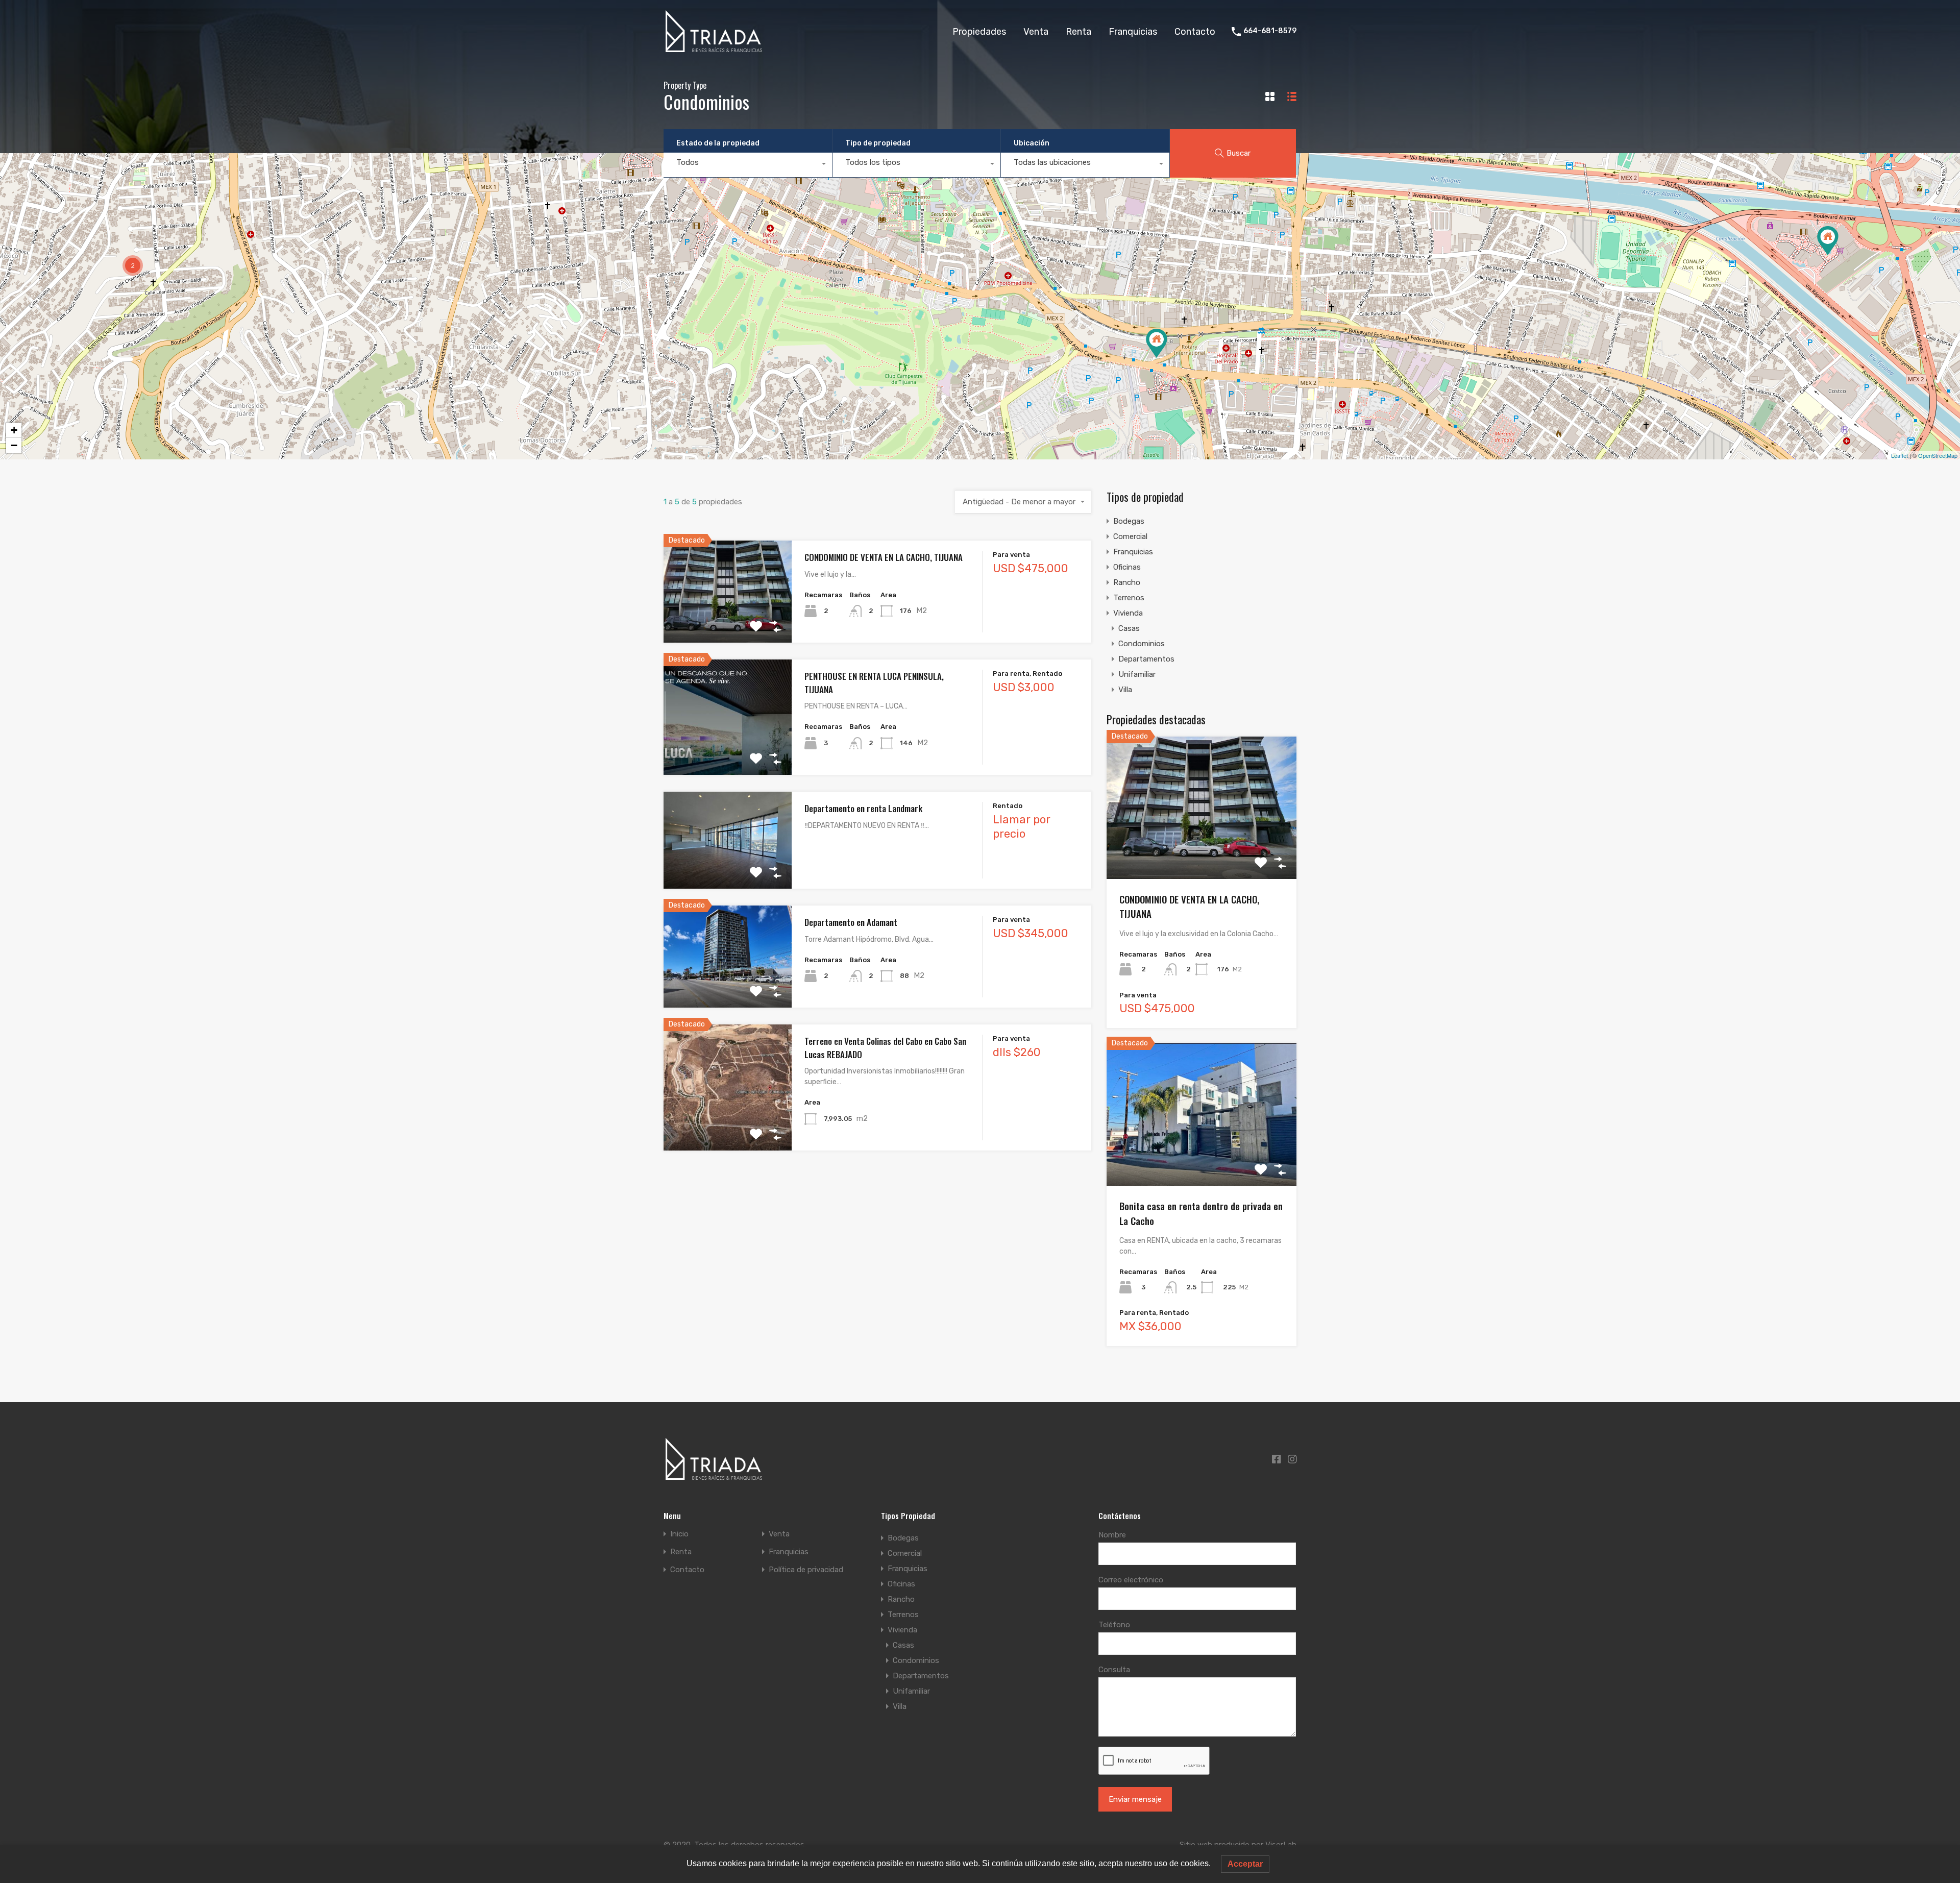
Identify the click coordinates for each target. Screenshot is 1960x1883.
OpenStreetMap (1938, 455)
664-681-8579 (1270, 31)
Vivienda (1128, 613)
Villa (1125, 690)
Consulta (1114, 1670)
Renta (1079, 32)
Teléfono (1114, 1625)
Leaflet (1900, 455)
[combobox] (748, 165)
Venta (1036, 32)
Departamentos (1146, 659)
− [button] (14, 445)
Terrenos (1129, 598)
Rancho (1127, 582)
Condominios (1142, 644)
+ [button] (14, 430)
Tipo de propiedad (878, 143)
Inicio (679, 1534)
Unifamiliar (1137, 674)
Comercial (1130, 536)
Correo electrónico (1131, 1580)
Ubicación (1032, 143)
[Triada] (715, 48)
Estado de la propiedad (718, 143)
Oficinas (1127, 567)
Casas (1129, 628)
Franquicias (1133, 32)
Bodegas (1129, 521)
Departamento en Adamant (851, 922)
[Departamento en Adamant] (1157, 343)
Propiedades (979, 32)
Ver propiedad (728, 622)
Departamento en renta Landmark (863, 808)
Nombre (1112, 1535)
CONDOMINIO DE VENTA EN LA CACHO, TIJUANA (884, 557)
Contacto (1195, 32)
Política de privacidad (806, 1570)
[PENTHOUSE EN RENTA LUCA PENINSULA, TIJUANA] (1828, 241)
